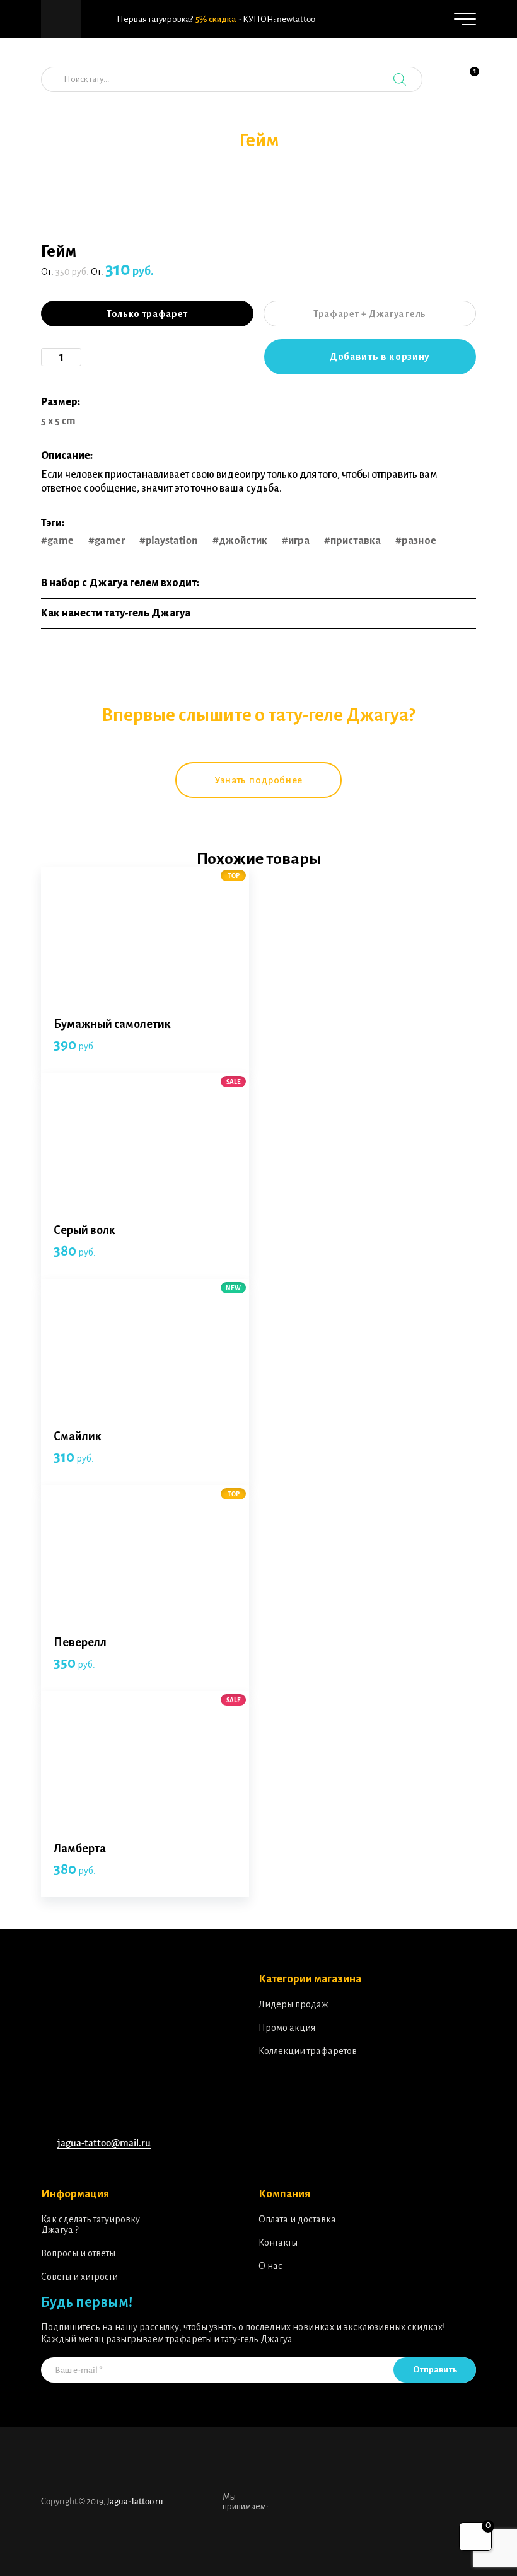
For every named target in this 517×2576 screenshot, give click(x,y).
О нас (270, 2266)
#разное (416, 541)
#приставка (352, 541)
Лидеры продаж (293, 2004)
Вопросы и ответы (78, 2253)
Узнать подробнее (258, 780)
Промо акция (287, 2028)
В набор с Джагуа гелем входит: (120, 583)
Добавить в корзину (380, 356)
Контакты (278, 2243)
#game (57, 541)
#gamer (107, 541)
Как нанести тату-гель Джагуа (116, 613)
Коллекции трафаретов (308, 2051)
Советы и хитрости (79, 2277)
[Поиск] (400, 79)
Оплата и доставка (297, 2219)
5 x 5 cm (58, 421)
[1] (467, 86)
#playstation (169, 541)
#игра (296, 541)
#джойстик (240, 541)
